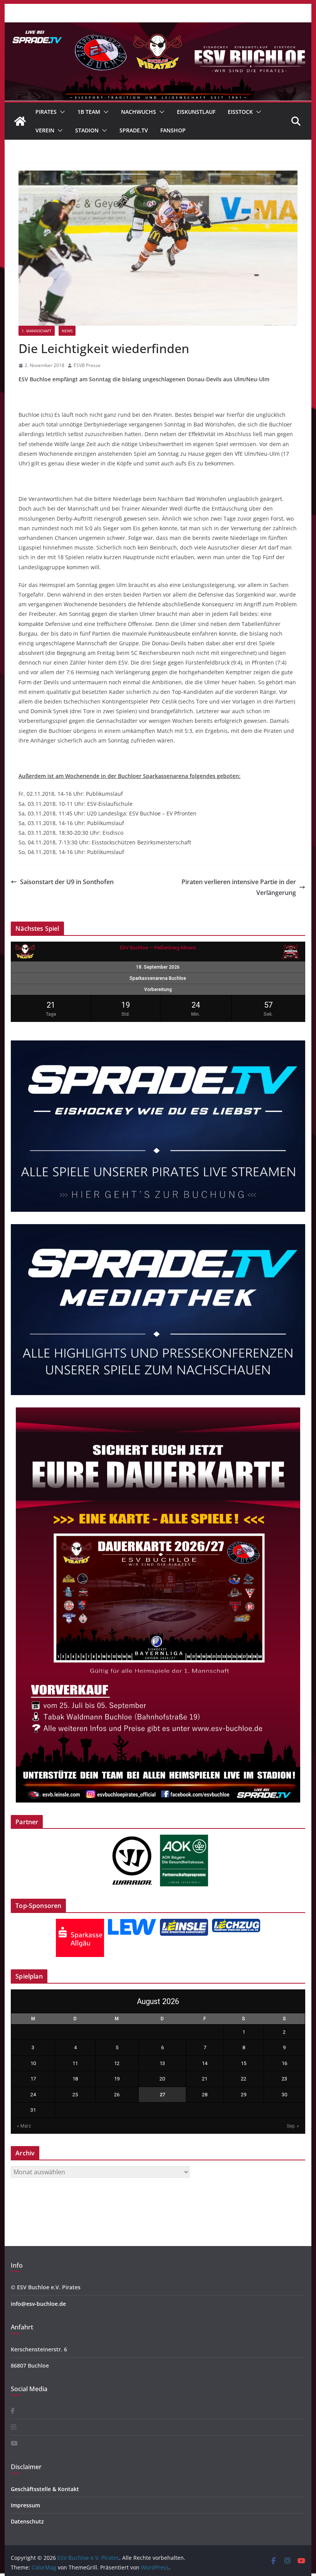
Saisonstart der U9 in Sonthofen (67, 882)
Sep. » (293, 2126)
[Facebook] (13, 2411)
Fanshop (173, 130)
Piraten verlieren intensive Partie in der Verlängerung (239, 887)
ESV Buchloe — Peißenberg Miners (158, 948)
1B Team (89, 112)
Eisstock (240, 112)
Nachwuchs (139, 112)
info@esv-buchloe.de (38, 2304)
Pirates (46, 112)
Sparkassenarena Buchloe (158, 978)
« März (24, 2126)
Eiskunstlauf (196, 112)
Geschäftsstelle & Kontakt (45, 2489)
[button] (61, 112)
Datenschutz (27, 2521)
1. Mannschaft (37, 331)
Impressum (25, 2505)
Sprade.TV (134, 130)
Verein (45, 130)
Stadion (87, 130)
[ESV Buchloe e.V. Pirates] (158, 28)
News (67, 331)
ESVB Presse (87, 365)
